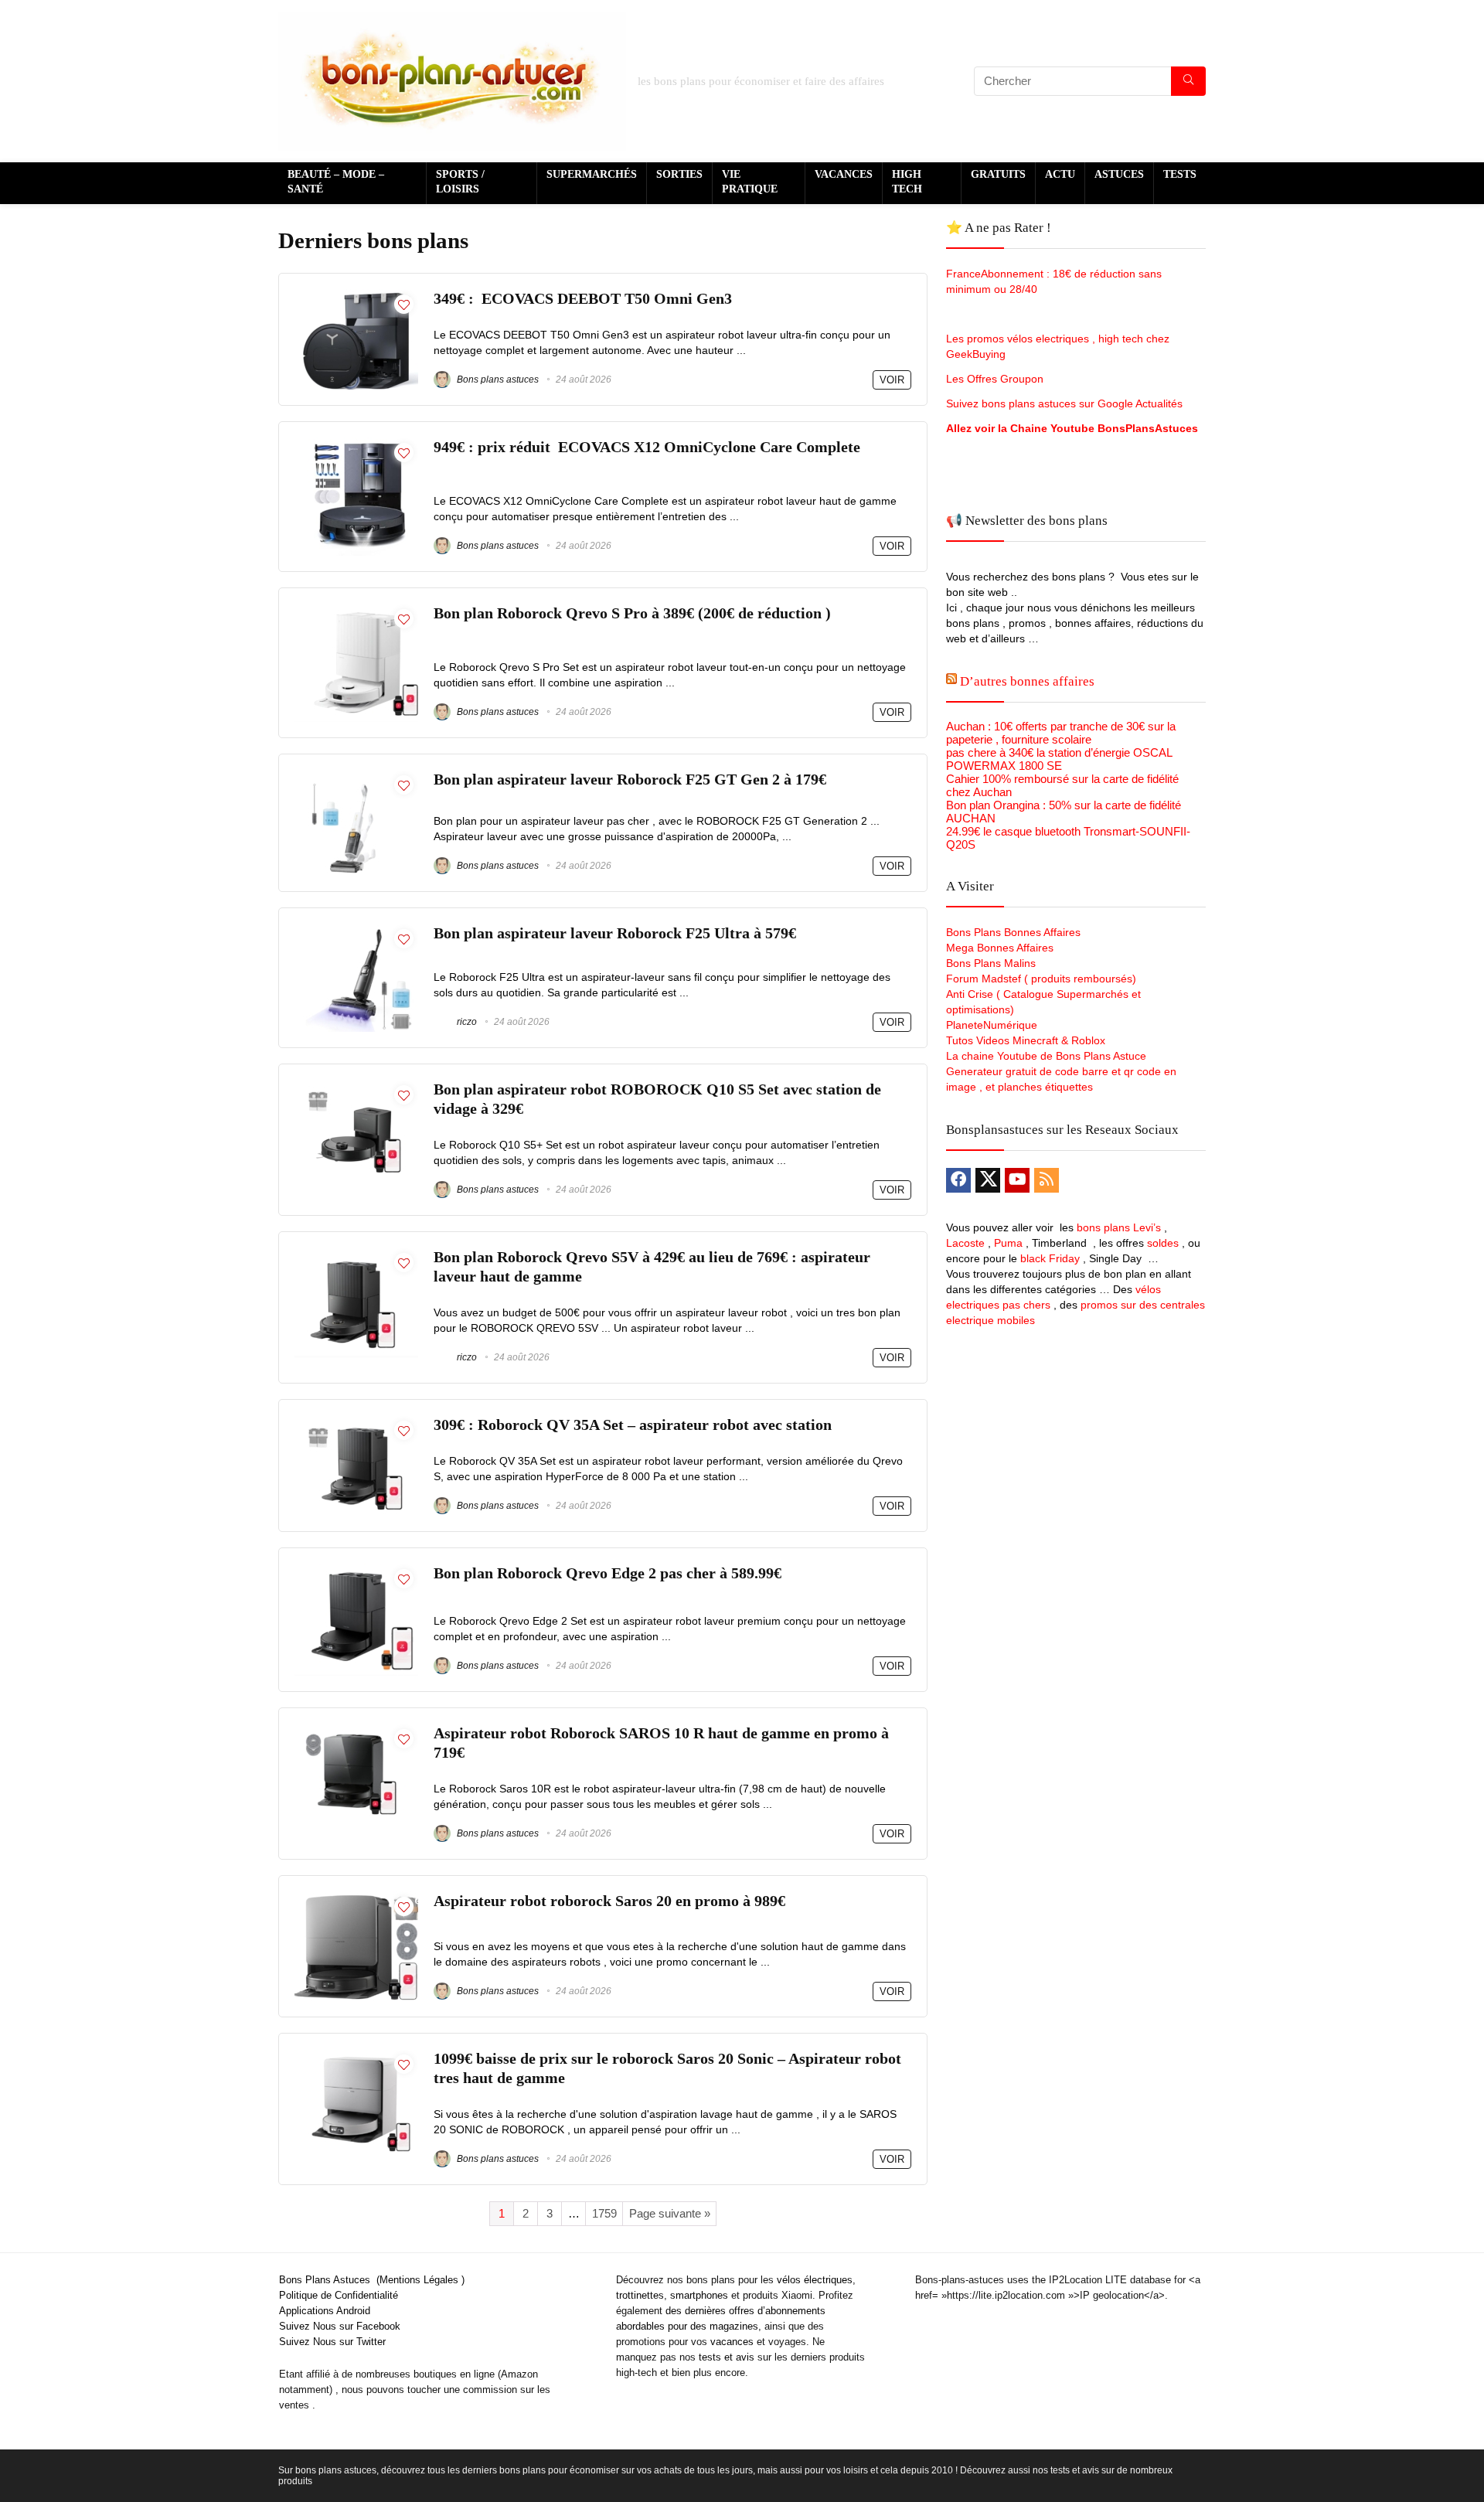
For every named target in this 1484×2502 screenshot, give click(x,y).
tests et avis (727, 2357)
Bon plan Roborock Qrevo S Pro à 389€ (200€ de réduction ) (632, 613)
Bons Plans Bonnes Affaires (1013, 932)
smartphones (699, 2295)
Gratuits (998, 174)
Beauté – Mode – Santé (336, 182)
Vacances (844, 174)
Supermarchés (592, 174)
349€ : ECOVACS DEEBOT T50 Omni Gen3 (583, 299)
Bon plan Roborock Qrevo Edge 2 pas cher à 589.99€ (608, 1573)
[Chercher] (1188, 81)
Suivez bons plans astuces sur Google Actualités (1064, 403)
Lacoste (965, 1243)
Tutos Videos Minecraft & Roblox (1026, 1040)
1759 (604, 2213)
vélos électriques (815, 2280)
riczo (466, 1022)
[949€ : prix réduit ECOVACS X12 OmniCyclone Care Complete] (356, 444)
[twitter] (988, 1180)
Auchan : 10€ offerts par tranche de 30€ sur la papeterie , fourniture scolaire (1061, 733)
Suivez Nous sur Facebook (340, 2326)
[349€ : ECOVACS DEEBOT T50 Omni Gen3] (356, 296)
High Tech (907, 182)
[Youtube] (1017, 1180)
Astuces (1119, 174)
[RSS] (1047, 1180)
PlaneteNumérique (992, 1025)
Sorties (679, 174)
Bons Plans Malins (991, 963)
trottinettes (640, 2295)
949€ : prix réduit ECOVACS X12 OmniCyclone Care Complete (649, 447)
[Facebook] (958, 1180)
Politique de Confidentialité (339, 2295)
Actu (1060, 174)
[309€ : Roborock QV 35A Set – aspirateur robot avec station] (356, 1422)
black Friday (1050, 1258)
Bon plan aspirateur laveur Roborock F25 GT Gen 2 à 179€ (630, 780)
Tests (1180, 174)
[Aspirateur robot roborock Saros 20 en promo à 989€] (356, 1898)
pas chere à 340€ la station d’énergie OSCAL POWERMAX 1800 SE (1059, 759)
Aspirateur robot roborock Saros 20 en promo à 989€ (609, 1901)
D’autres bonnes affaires (1027, 681)
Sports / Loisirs (460, 182)
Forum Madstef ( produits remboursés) (1041, 979)
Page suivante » (670, 2213)
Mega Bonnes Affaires (1000, 948)
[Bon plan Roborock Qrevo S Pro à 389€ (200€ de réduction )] (356, 610)
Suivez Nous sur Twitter (332, 2342)
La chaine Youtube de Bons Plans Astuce (1046, 1056)
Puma (1008, 1243)
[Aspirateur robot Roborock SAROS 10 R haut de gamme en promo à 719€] (356, 1730)
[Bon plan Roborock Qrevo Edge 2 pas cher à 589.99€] (356, 1570)
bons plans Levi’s (1119, 1227)
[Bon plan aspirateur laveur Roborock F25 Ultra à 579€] (356, 930)
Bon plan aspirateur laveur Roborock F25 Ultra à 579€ (615, 933)
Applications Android (325, 2311)
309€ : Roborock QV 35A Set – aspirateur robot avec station (633, 1425)
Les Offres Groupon (996, 379)
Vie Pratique (750, 182)
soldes (1163, 1243)
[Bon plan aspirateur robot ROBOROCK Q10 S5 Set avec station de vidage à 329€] (356, 1086)
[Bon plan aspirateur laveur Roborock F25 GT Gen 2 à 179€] (356, 776)
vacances (732, 2342)
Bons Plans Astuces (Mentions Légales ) (372, 2280)
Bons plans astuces (497, 380)
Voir (892, 380)
